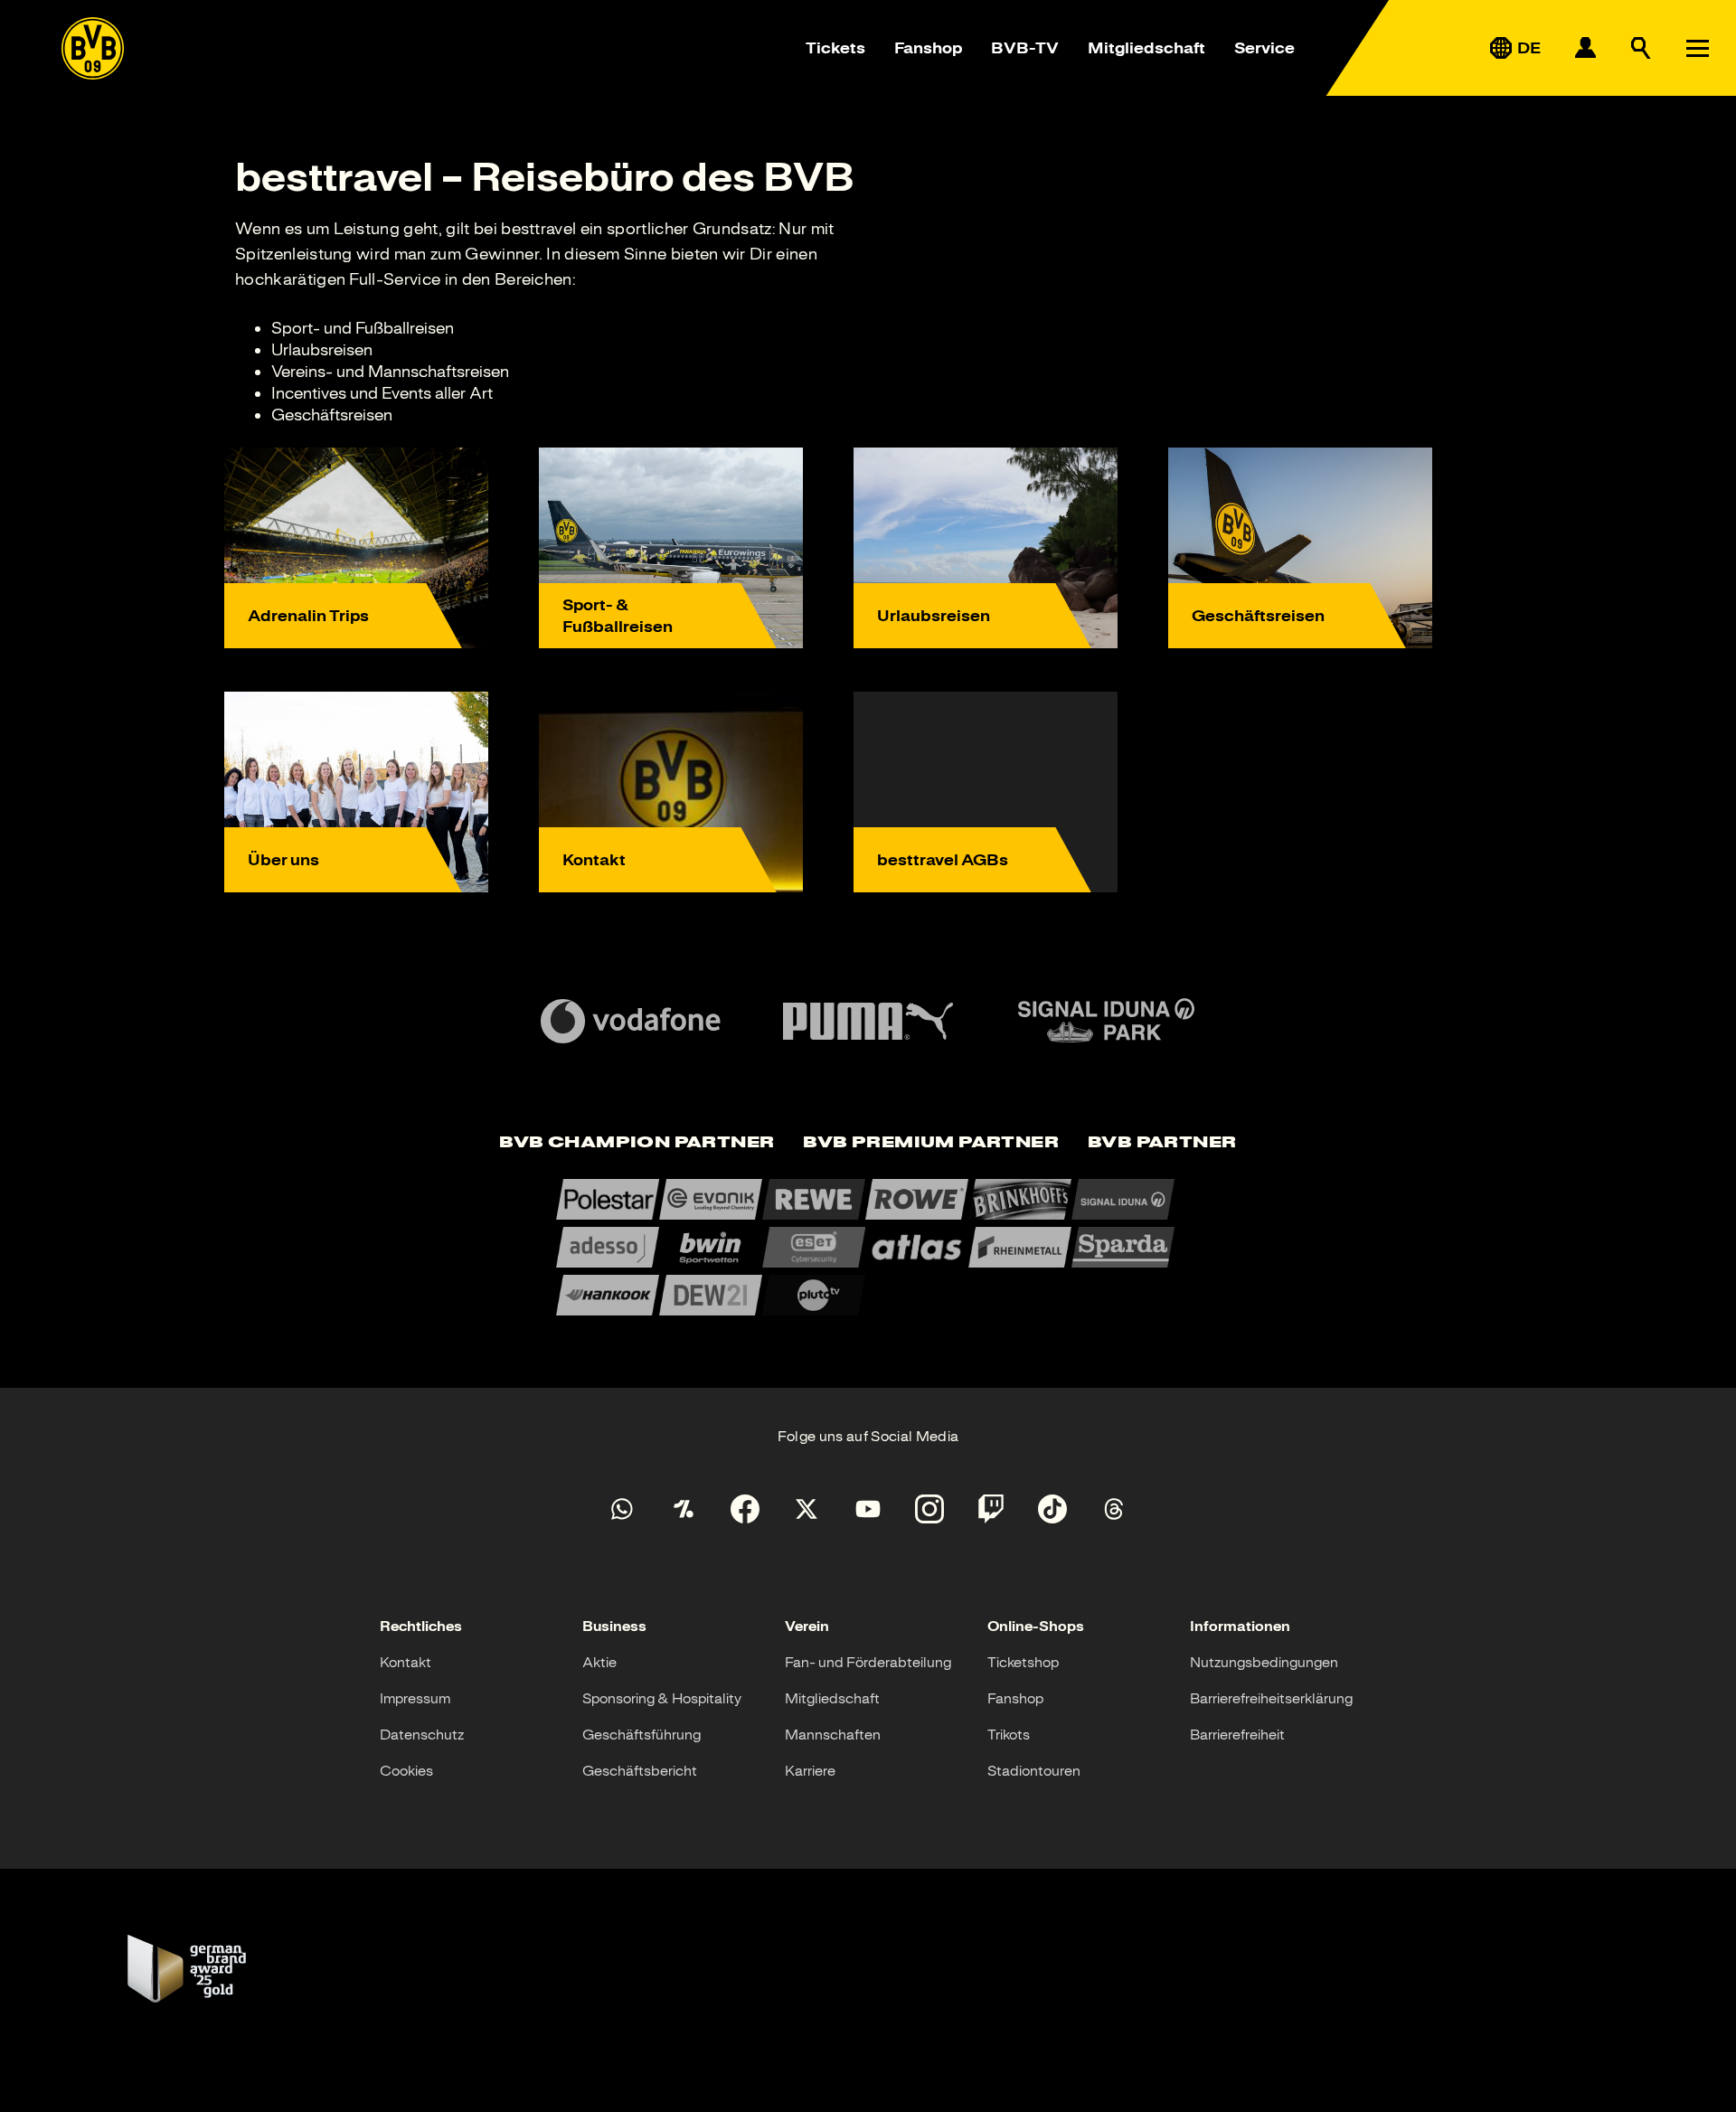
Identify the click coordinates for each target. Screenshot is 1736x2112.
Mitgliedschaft (1146, 48)
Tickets (835, 48)
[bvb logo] (93, 48)
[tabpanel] (868, 1247)
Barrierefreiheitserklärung (1271, 1699)
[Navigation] (1697, 48)
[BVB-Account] (1585, 48)
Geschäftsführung (642, 1735)
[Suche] (1641, 48)
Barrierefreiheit (1237, 1735)
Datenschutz (422, 1735)
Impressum (415, 1699)
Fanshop (928, 48)
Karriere (810, 1771)
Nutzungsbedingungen (1264, 1663)
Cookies (406, 1771)
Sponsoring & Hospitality (662, 1699)
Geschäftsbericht (640, 1771)
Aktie (599, 1663)
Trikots (1009, 1735)
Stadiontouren (1034, 1771)
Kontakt (406, 1663)
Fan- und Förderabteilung (868, 1663)
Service (1264, 48)
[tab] (637, 1143)
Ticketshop (1023, 1663)
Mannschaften (833, 1735)
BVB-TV (1025, 48)
